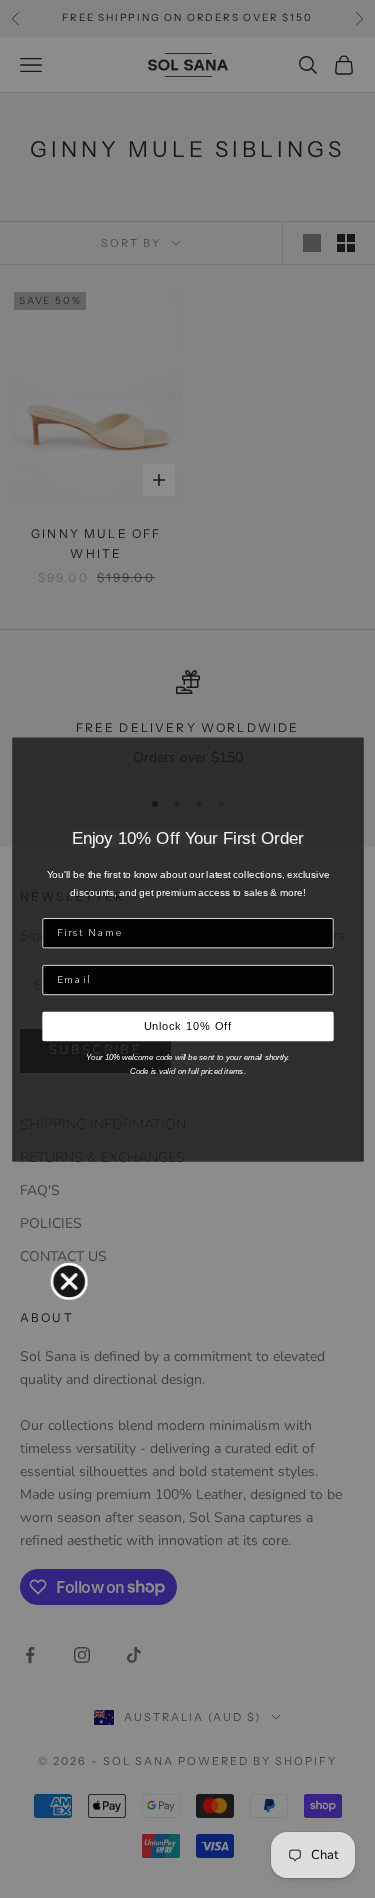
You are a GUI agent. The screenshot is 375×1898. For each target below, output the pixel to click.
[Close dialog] (68, 1280)
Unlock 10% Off (187, 1026)
